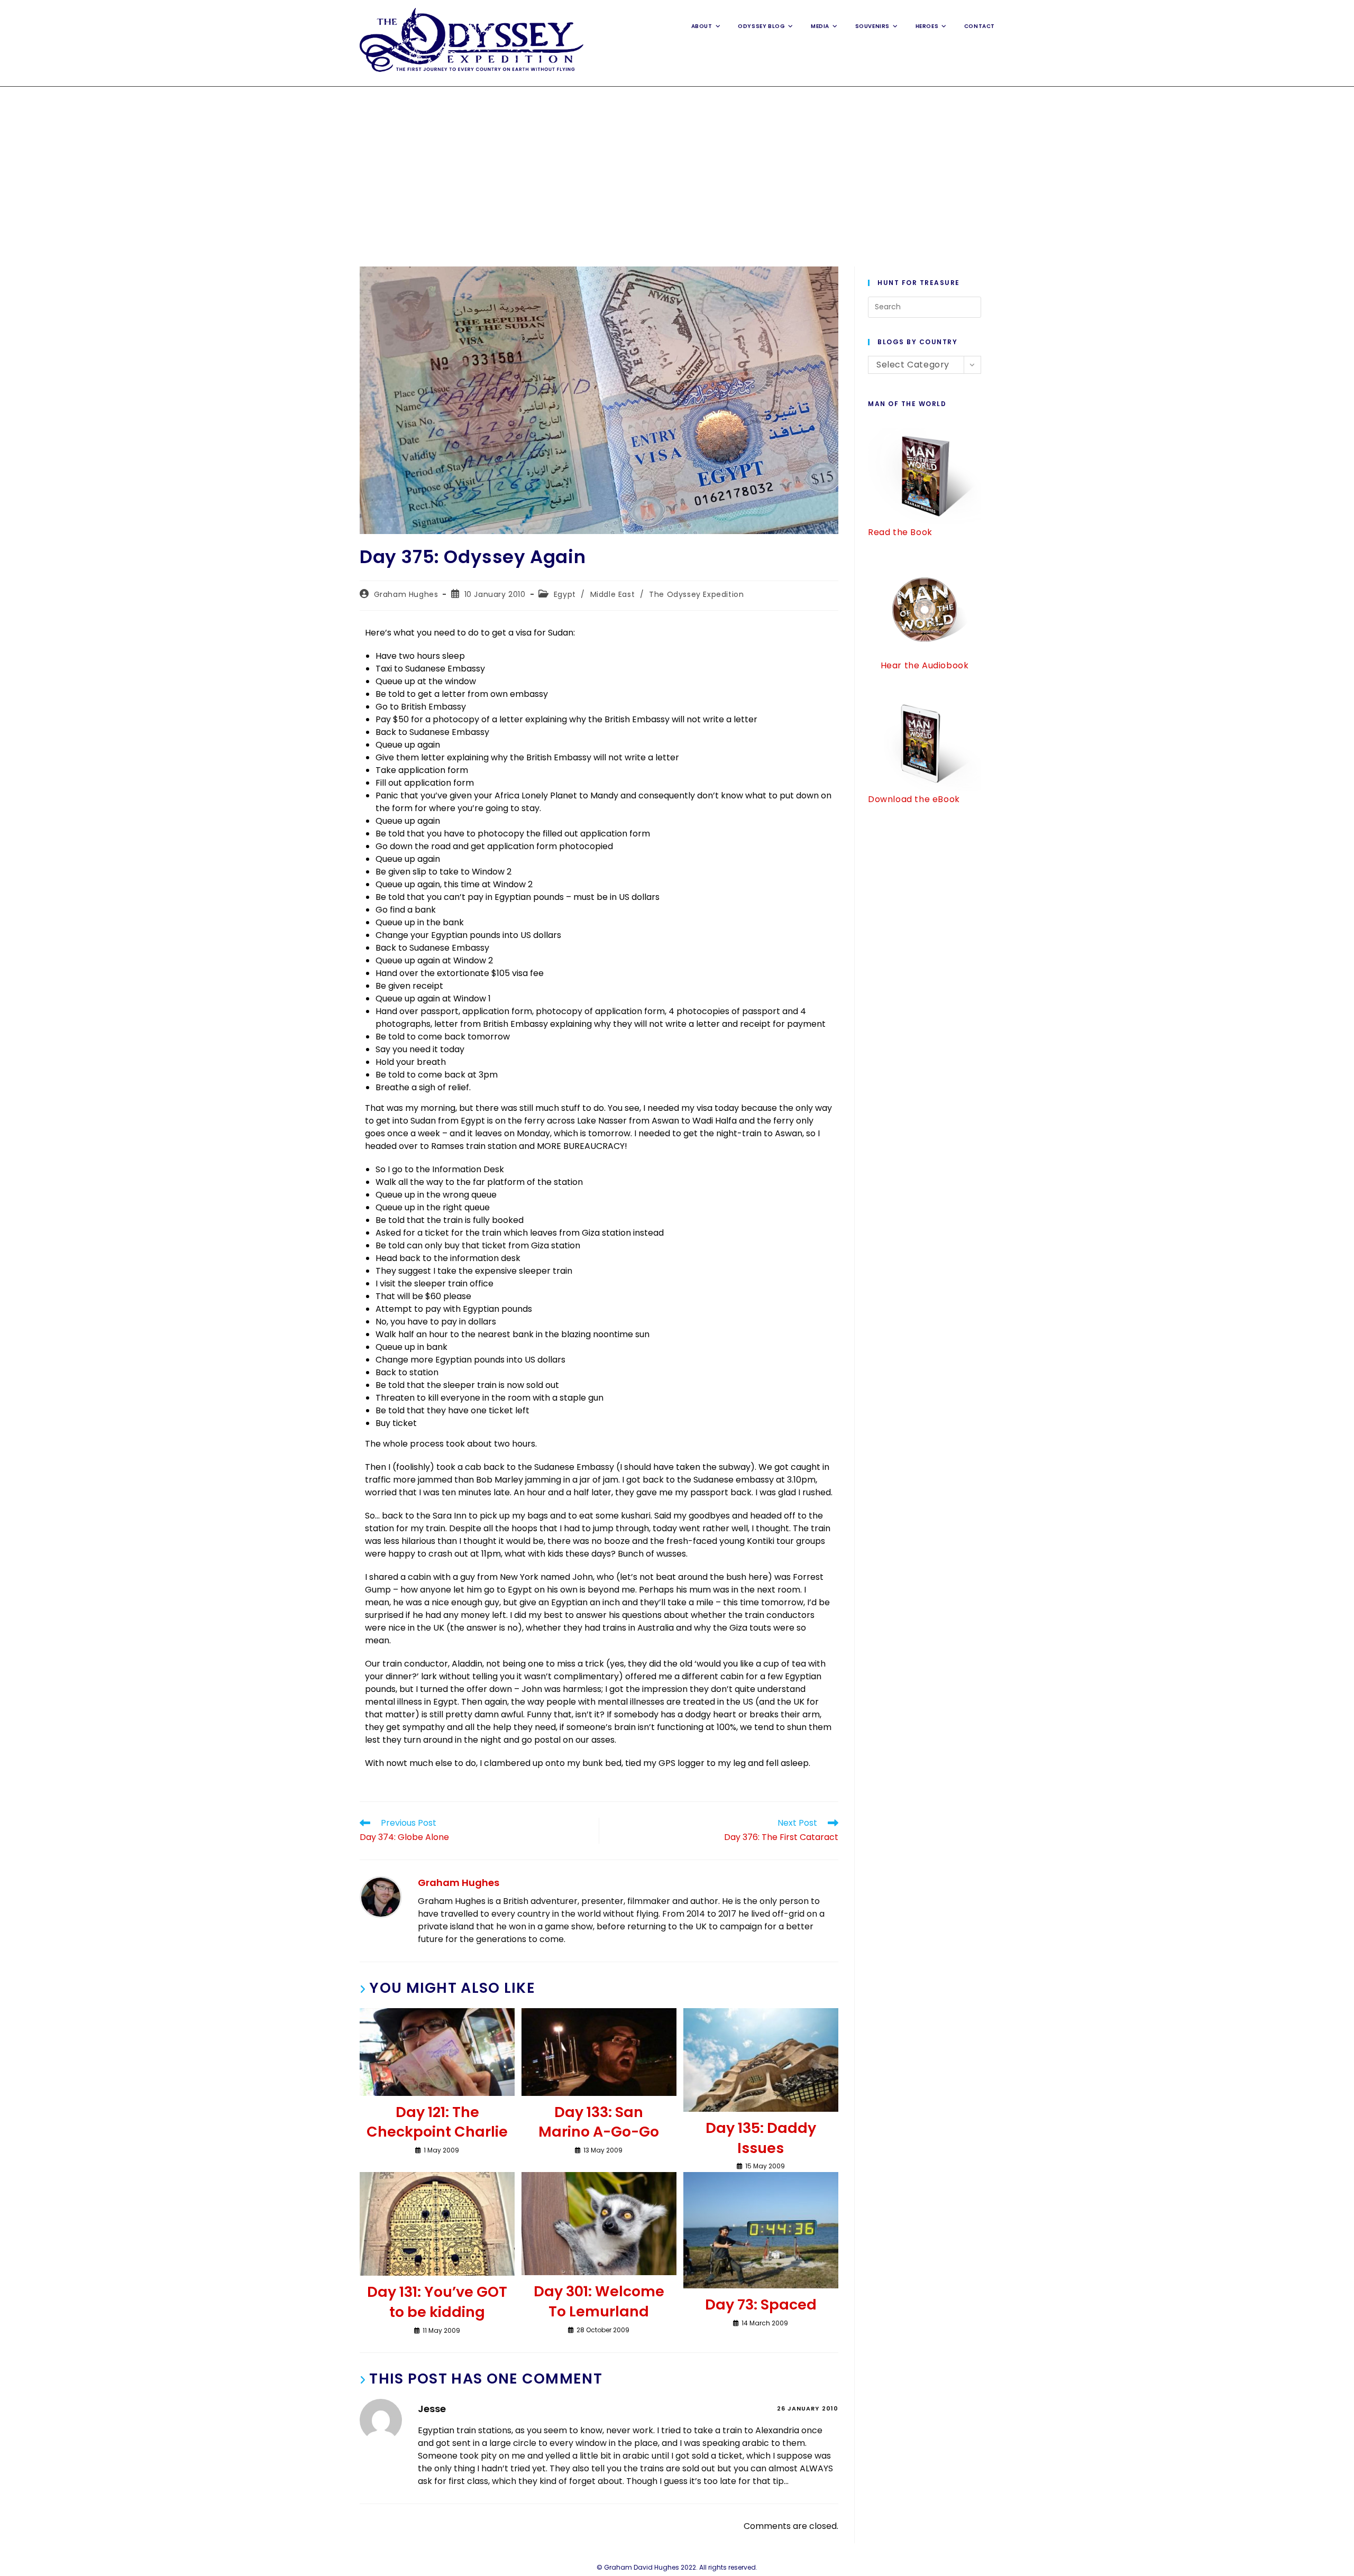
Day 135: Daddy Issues (761, 2138)
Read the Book (900, 532)
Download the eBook (914, 799)
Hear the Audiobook (925, 665)
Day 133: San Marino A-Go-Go (599, 2122)
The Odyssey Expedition (696, 594)
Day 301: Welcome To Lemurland (599, 2301)
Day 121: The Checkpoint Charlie (437, 2122)
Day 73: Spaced (761, 2304)
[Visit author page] (381, 1897)
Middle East (613, 594)
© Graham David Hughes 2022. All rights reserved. (677, 2567)
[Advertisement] (677, 166)
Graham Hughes (406, 594)
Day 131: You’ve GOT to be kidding (437, 2302)
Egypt (565, 594)
